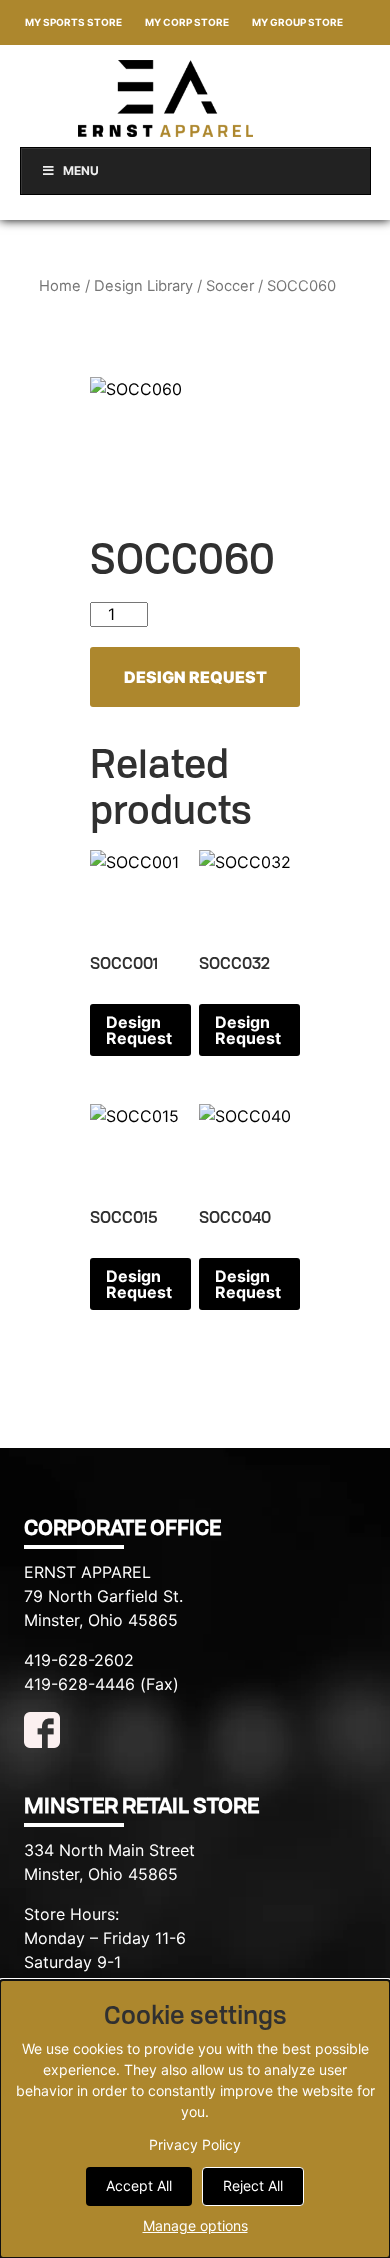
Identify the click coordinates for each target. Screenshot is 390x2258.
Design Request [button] (139, 1030)
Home (60, 286)
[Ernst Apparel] (165, 98)
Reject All (253, 2185)
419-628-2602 (79, 1660)
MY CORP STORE (187, 22)
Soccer (230, 286)
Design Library (143, 286)
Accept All (139, 2185)
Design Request (195, 677)
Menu (81, 170)
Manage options (195, 2225)
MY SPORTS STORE (73, 22)
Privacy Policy (195, 2144)
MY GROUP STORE (297, 22)
